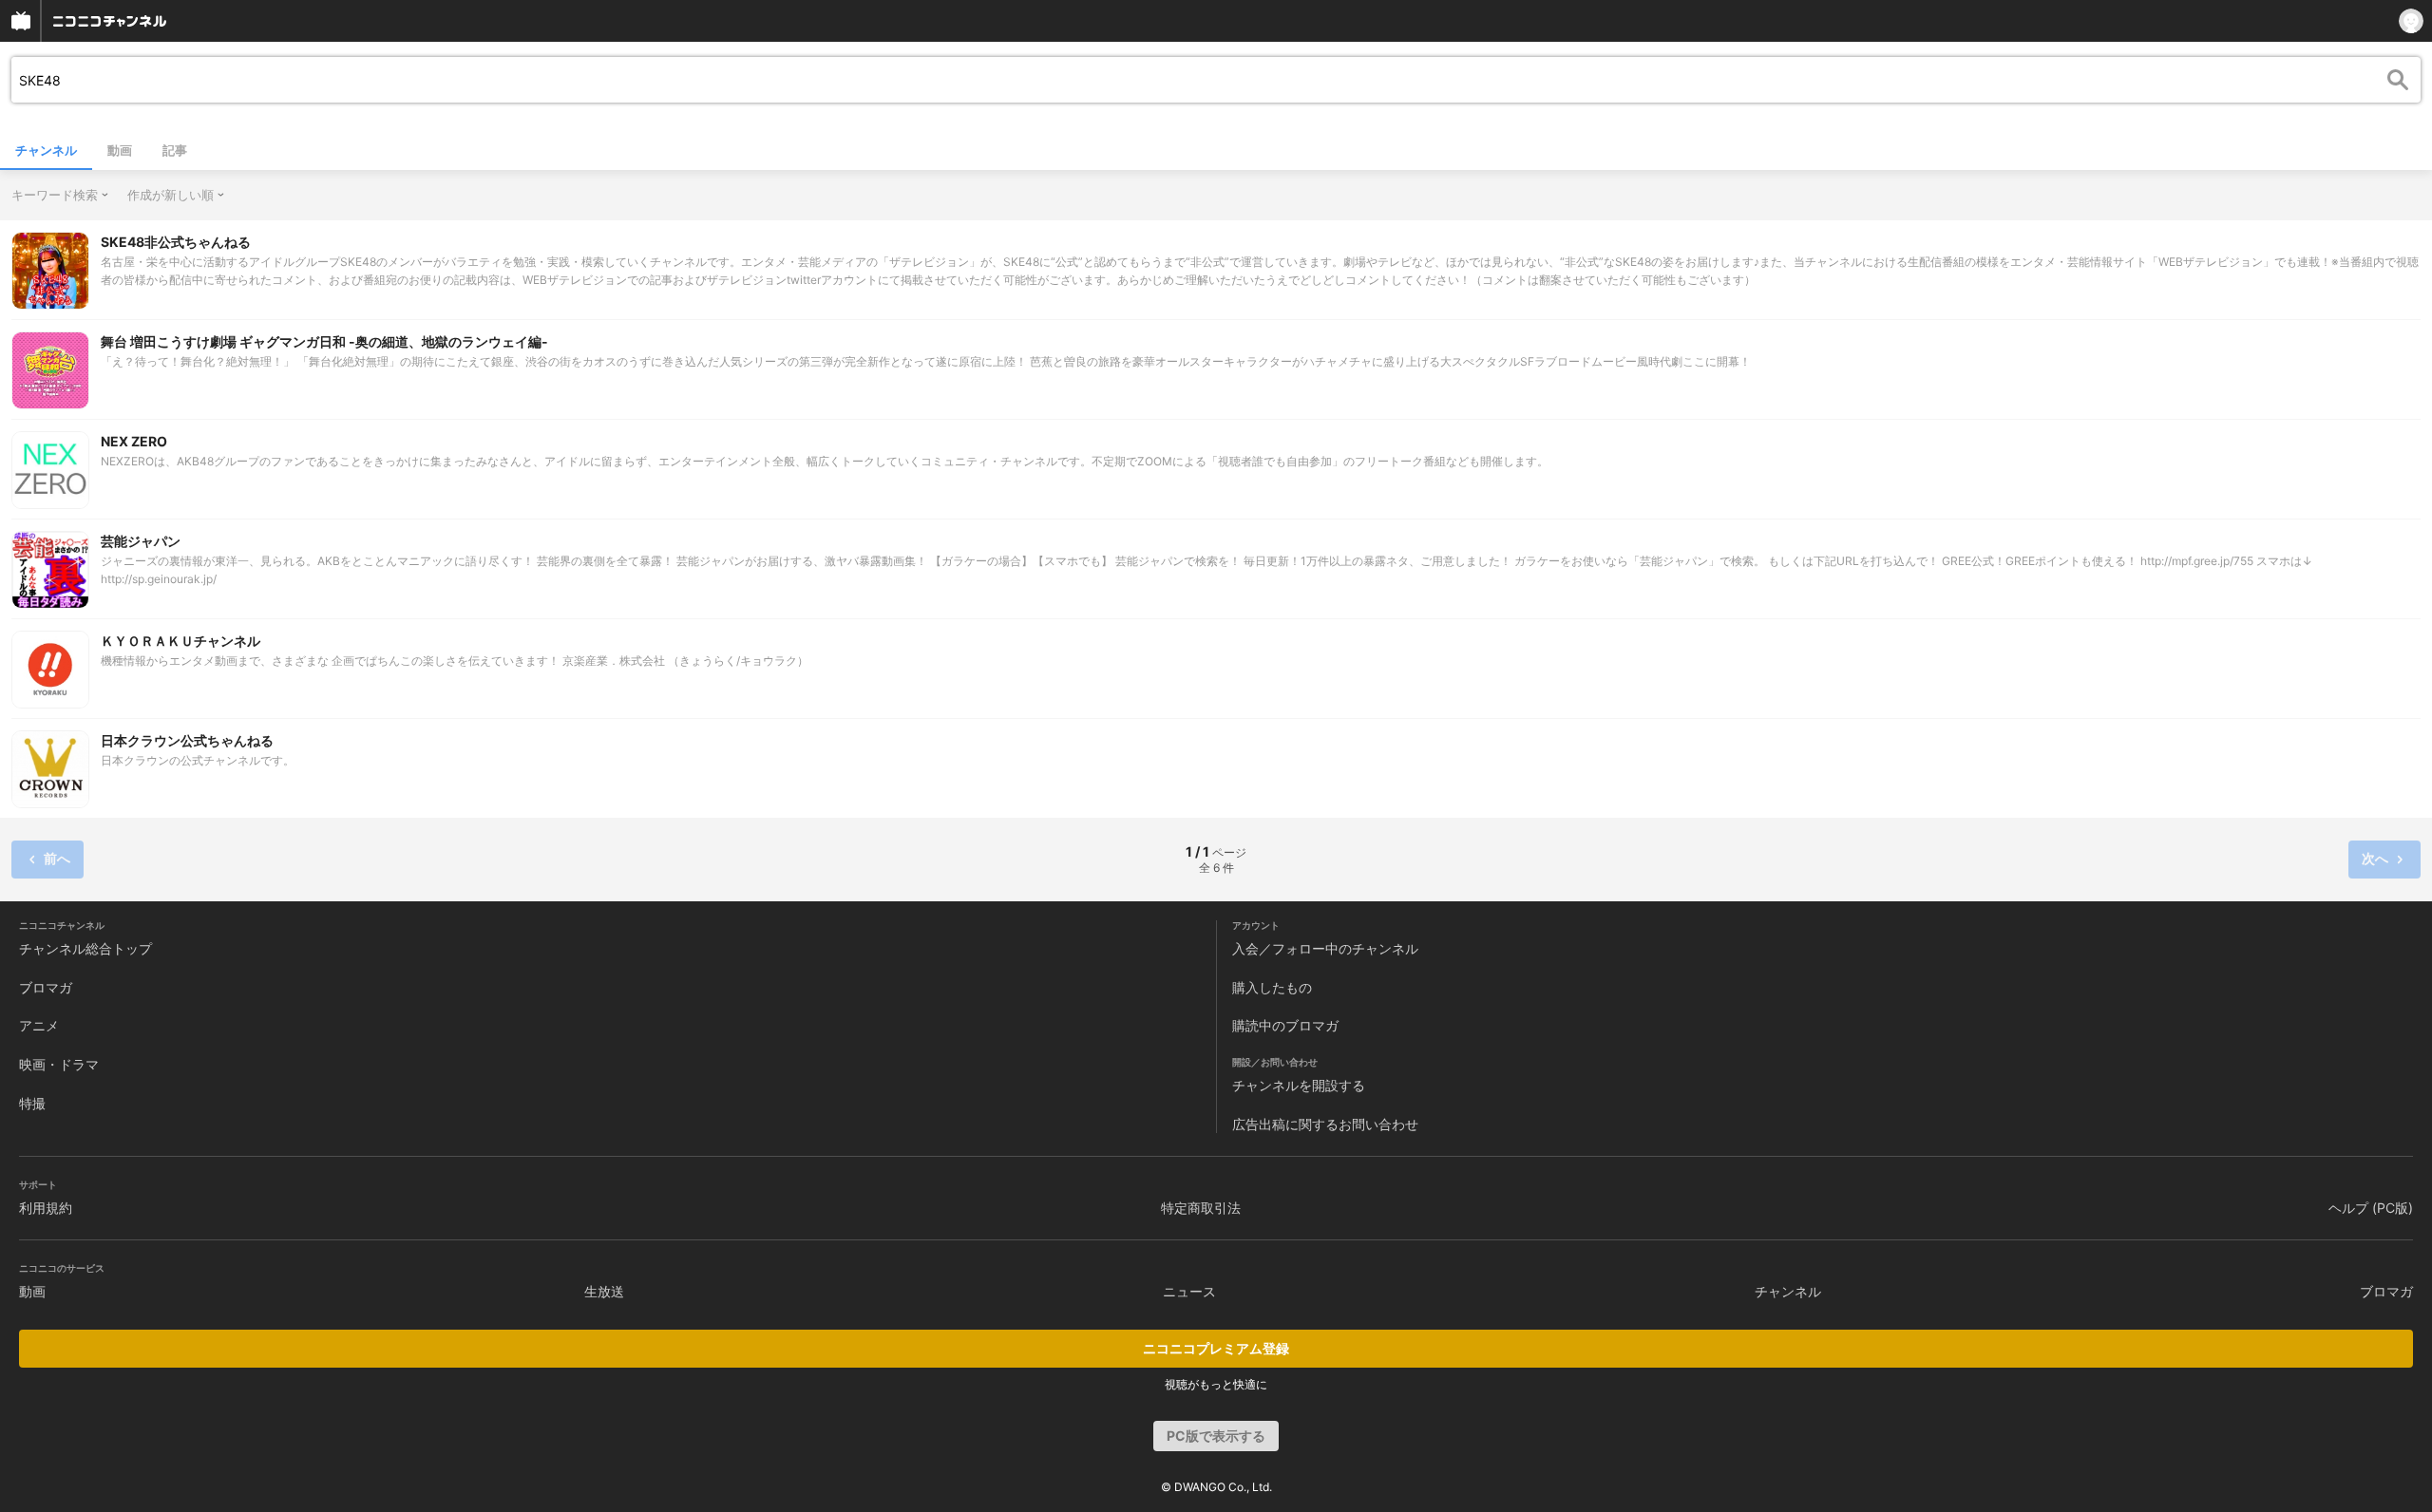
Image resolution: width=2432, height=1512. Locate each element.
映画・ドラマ (59, 1064)
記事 (175, 150)
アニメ (39, 1025)
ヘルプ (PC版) (2371, 1208)
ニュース (1189, 1291)
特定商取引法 (1201, 1208)
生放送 (604, 1291)
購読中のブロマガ (1285, 1025)
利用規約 (46, 1208)
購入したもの (1272, 987)
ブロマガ (46, 987)
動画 (120, 150)
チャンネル (46, 150)
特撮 (32, 1103)
